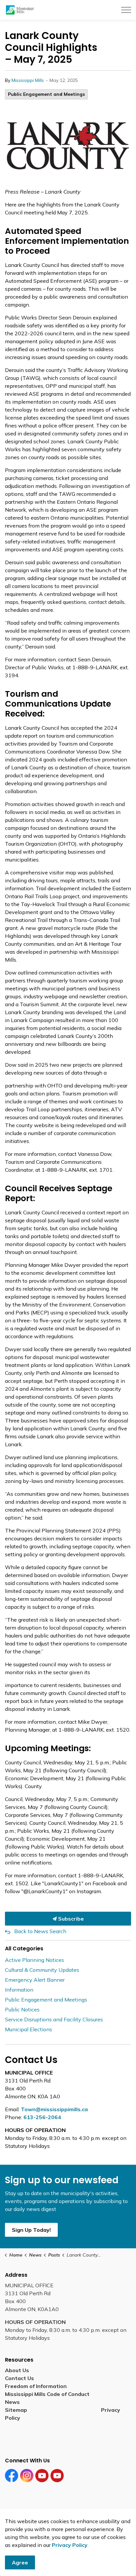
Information (19, 1990)
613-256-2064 (42, 2117)
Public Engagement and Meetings (46, 94)
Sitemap (17, 2410)
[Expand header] (126, 10)
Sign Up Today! (31, 2230)
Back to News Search (40, 1931)
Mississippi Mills (28, 80)
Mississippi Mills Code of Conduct (47, 2394)
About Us (17, 2370)
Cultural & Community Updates (42, 1970)
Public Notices (22, 2009)
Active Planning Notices (34, 1960)
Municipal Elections (29, 2029)
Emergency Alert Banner (35, 1980)
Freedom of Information (36, 2386)
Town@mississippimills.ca (54, 2109)
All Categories (24, 1949)
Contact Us (19, 2378)
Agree (20, 2562)
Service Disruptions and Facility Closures (54, 2019)
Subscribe (70, 1919)
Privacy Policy (70, 2545)
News (12, 2402)
